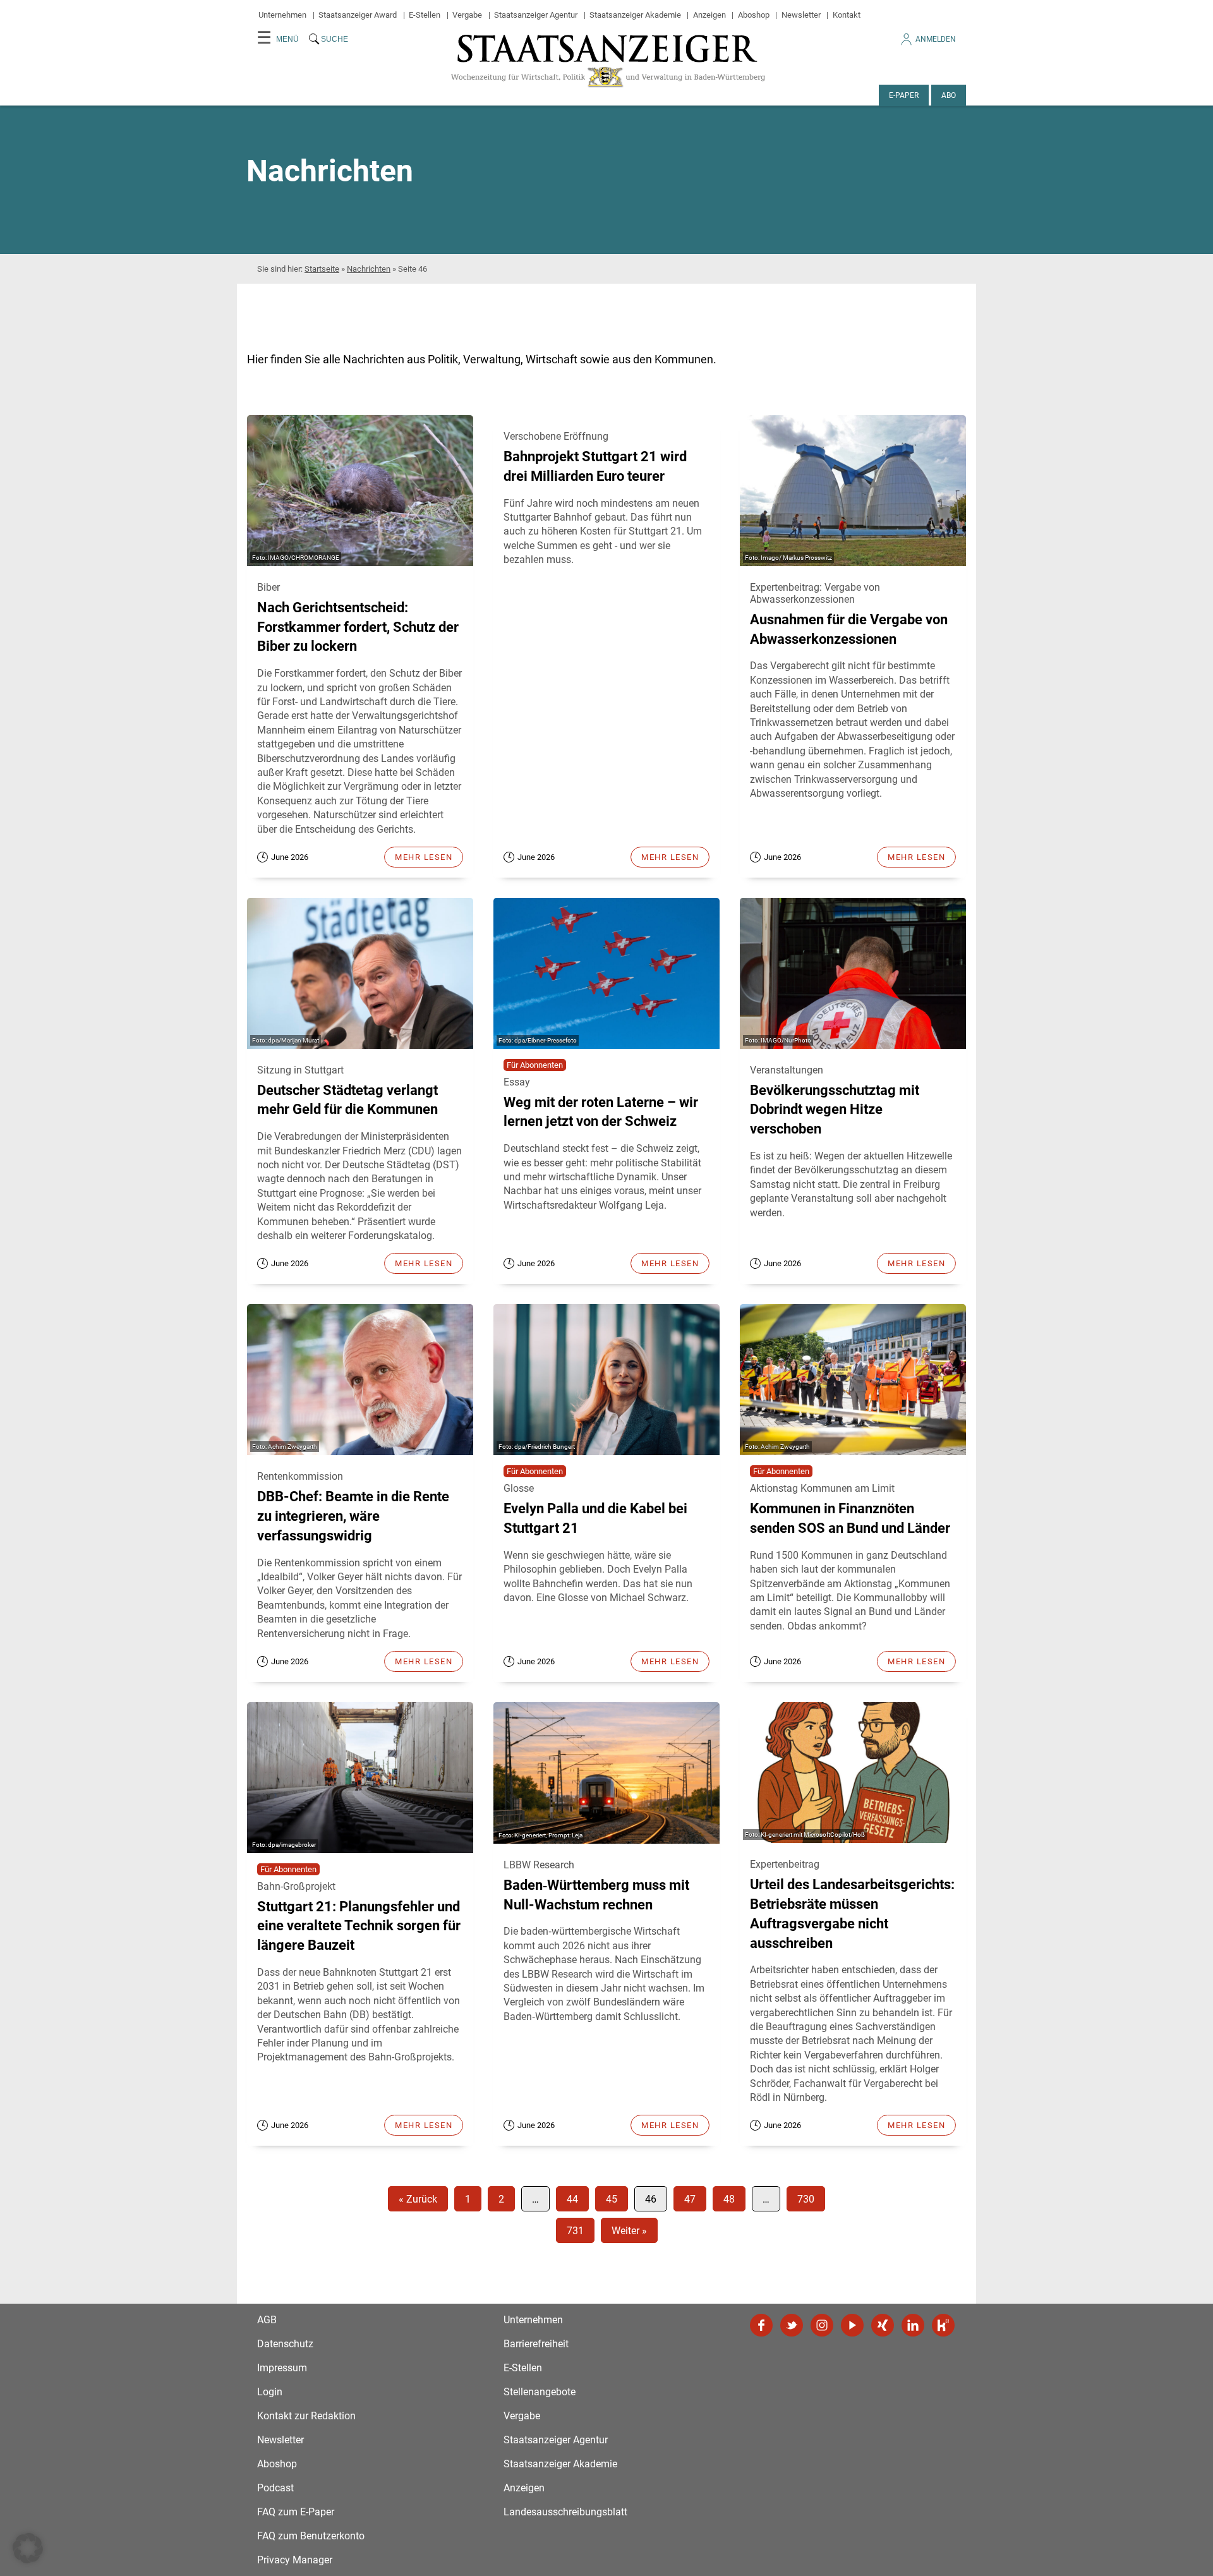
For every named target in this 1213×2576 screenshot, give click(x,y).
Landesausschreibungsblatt (565, 2512)
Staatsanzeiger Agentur (536, 15)
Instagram (822, 2325)
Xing (883, 2325)
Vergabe (467, 15)
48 (729, 2199)
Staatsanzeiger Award (358, 15)
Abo (949, 95)
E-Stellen (425, 15)
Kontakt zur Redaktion (306, 2416)
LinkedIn (913, 2325)
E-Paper (904, 95)
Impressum (282, 2368)
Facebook (761, 2325)
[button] (28, 2548)
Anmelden (936, 39)
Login (270, 2392)
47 (690, 2199)
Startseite (322, 269)
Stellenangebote (540, 2392)
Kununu (943, 2325)
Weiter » (629, 2231)
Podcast (275, 2488)
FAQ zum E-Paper (296, 2512)
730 (806, 2199)
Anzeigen (709, 15)
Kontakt (847, 15)
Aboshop (754, 15)
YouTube (852, 2325)
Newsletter (801, 15)
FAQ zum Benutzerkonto (311, 2536)
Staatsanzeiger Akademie (635, 15)
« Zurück (418, 2199)
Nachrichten (369, 269)
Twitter (792, 2325)
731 (575, 2231)
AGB (267, 2320)
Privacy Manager (295, 2560)
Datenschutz (285, 2344)
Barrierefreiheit (536, 2344)
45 (612, 2199)
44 (572, 2199)
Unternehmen (282, 15)
